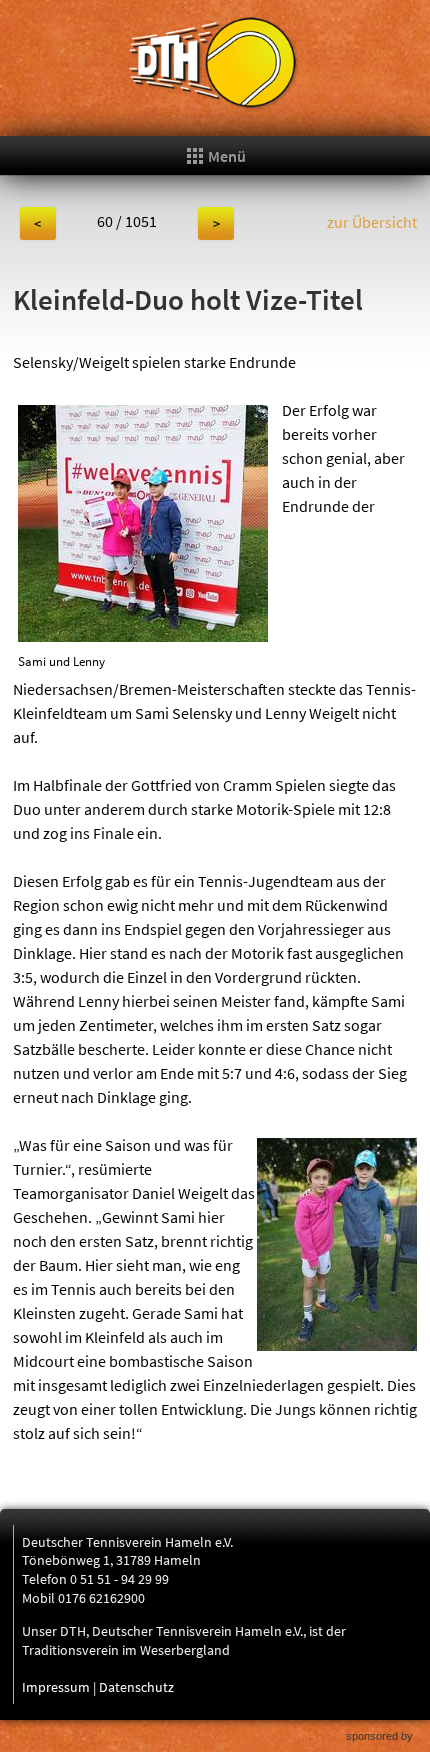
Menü (225, 156)
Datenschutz (136, 1687)
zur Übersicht (372, 222)
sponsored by (379, 1736)
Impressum (56, 1687)
